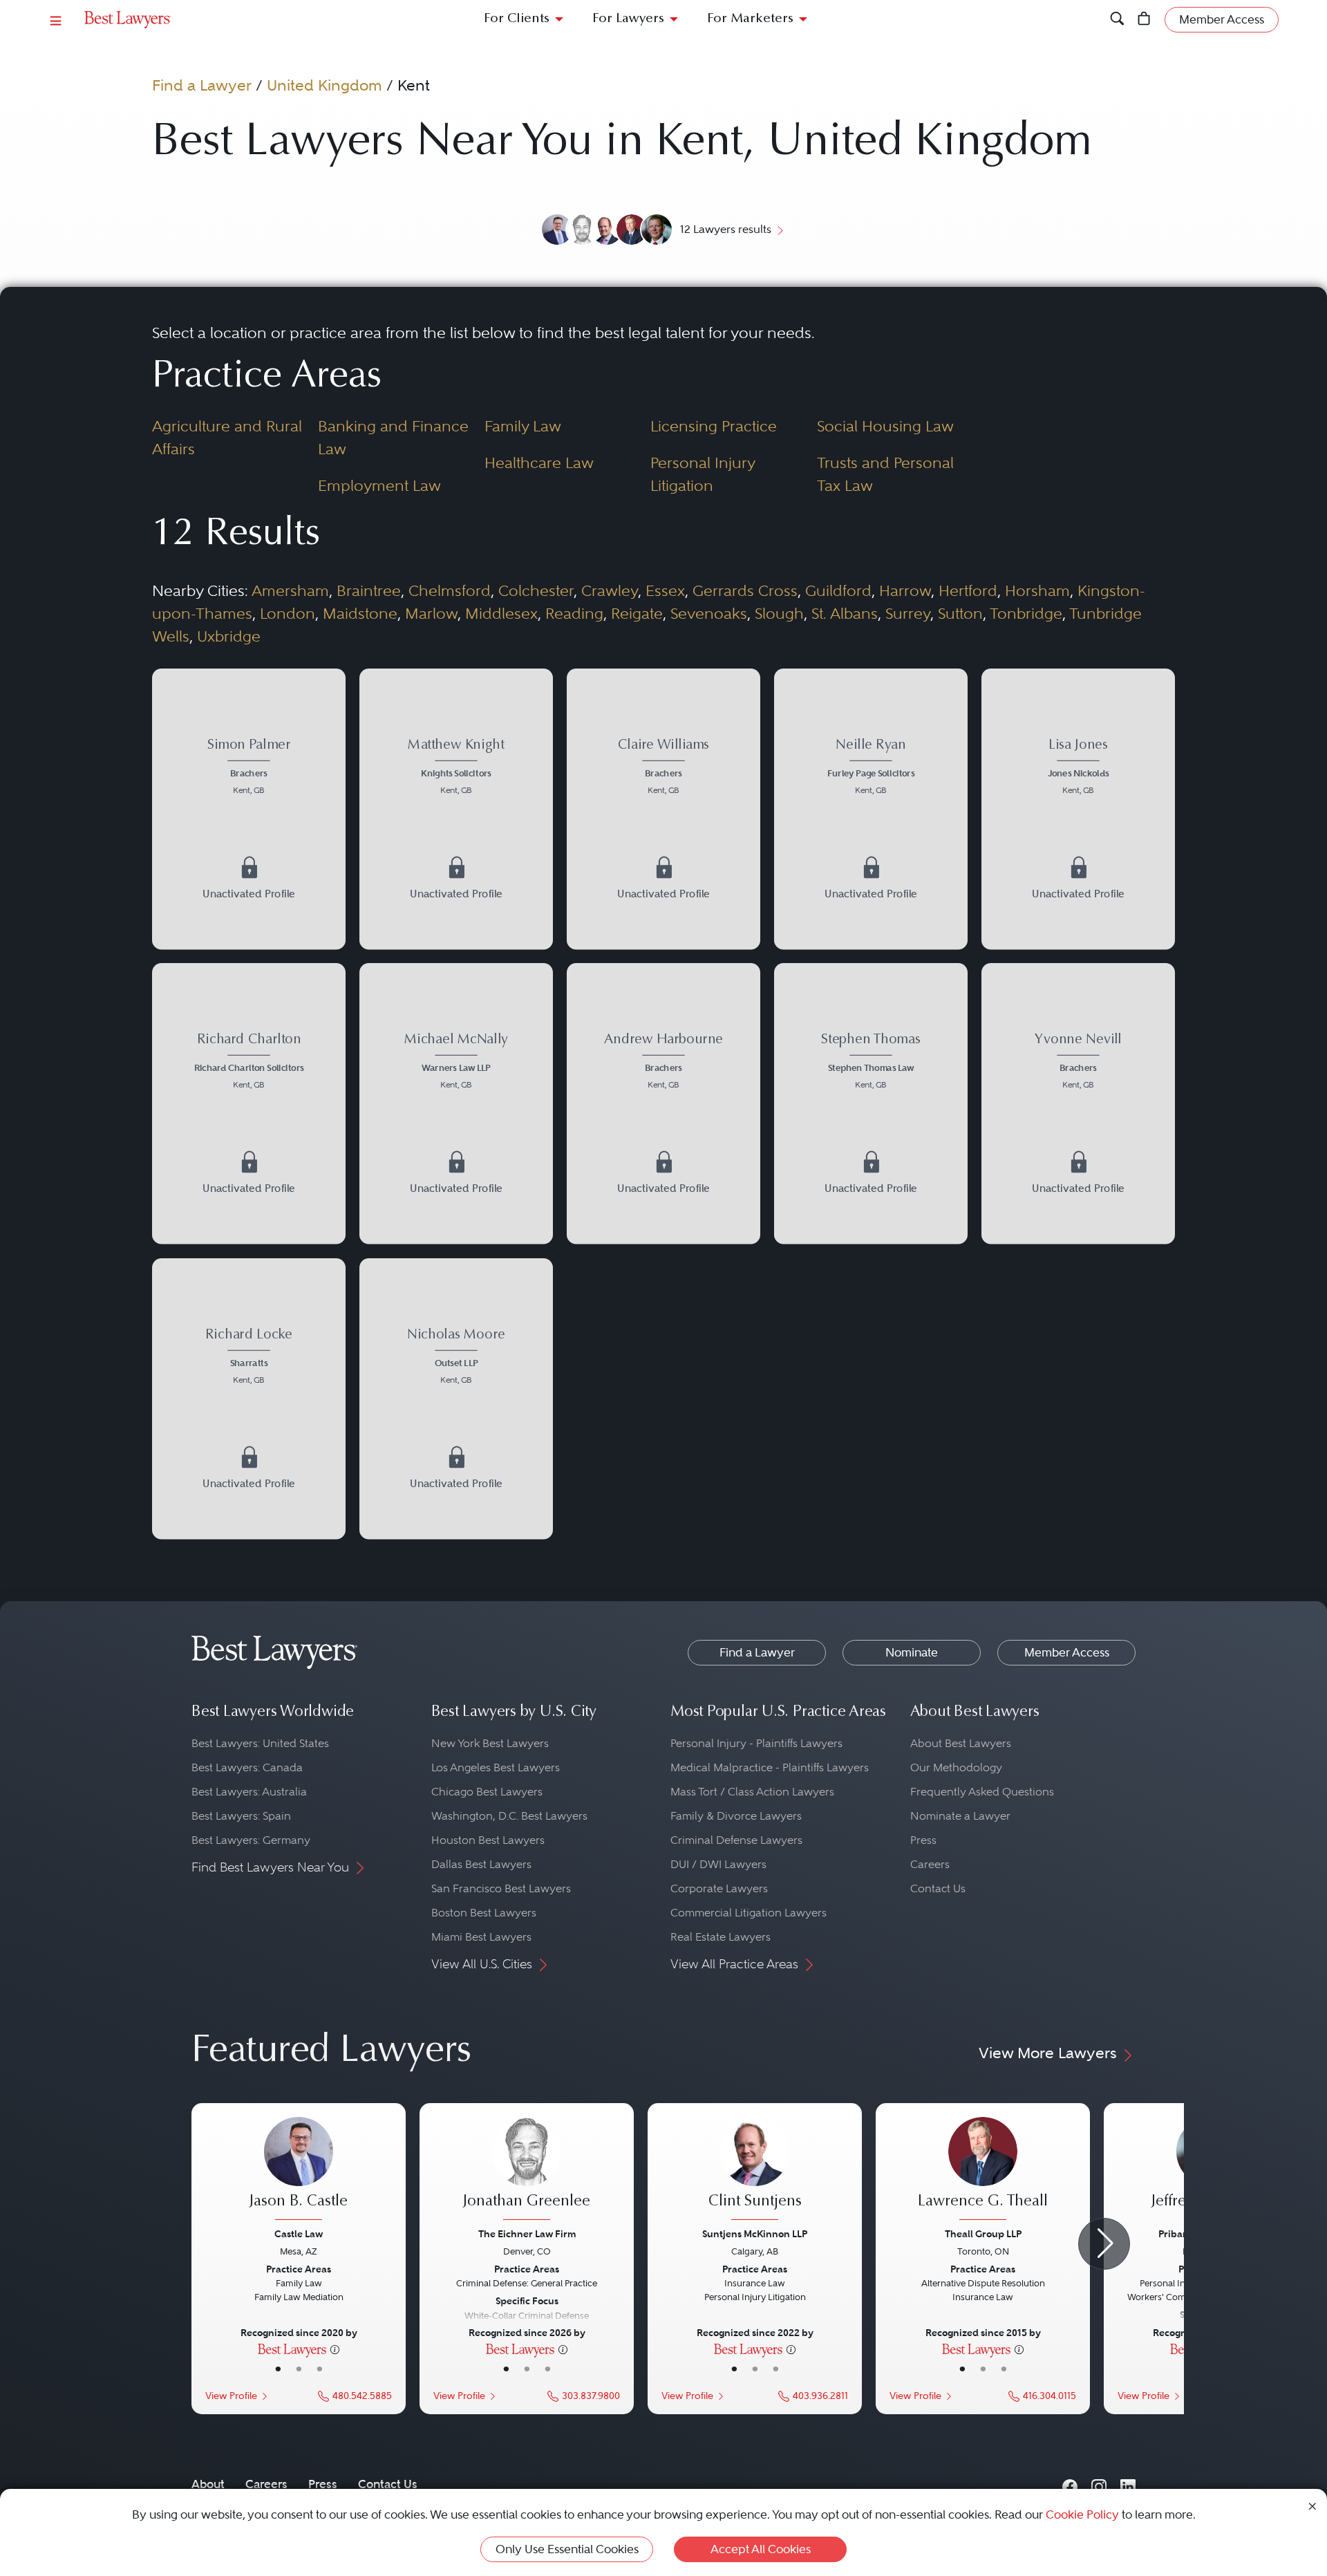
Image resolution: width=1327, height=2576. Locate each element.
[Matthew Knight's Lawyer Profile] (456, 809)
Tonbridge (1026, 613)
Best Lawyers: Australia (249, 1792)
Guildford (838, 590)
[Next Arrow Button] (1104, 2244)
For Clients (517, 19)
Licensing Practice (714, 426)
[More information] (335, 2349)
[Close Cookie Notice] (1312, 2505)
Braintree (369, 590)
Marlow (431, 613)
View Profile (231, 2396)
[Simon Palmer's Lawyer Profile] (249, 809)
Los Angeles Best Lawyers (496, 1767)
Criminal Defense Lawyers (736, 1840)
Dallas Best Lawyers (481, 1864)
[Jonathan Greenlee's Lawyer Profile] (527, 2170)
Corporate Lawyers (719, 1888)
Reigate (637, 613)
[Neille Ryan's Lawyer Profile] (871, 809)
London (288, 613)
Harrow (905, 590)
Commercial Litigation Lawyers (749, 1913)
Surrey (908, 613)
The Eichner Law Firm (527, 2234)
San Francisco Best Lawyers (501, 1888)
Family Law (523, 426)
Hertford (968, 590)
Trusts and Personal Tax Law (885, 474)
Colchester (536, 590)
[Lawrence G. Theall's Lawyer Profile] (983, 2170)
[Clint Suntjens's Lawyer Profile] (755, 2170)
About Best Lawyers (961, 1743)
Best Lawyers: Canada (247, 1767)
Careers (930, 1864)
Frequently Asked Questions (982, 1792)
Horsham (1037, 590)
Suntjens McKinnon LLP (755, 2234)
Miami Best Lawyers (481, 1937)
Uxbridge (229, 636)
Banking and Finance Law (393, 437)
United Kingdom (324, 85)
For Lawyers (628, 19)
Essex (665, 590)
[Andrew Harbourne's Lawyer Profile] (663, 1103)
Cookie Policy (1082, 2514)
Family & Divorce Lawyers (736, 1816)
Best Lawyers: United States (260, 1743)
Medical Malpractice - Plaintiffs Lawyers (770, 1767)
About (208, 2484)
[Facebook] (1070, 2484)
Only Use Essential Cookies (567, 2549)
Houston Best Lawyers (488, 1840)
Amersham (290, 590)
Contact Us (938, 1888)
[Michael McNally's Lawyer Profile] (456, 1103)
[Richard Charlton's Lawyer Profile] (249, 1103)
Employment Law (379, 485)
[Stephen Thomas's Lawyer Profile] (871, 1103)
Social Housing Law (885, 426)
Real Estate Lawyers (721, 1937)
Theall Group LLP (983, 2234)
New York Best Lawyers (490, 1743)
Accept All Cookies (761, 2549)
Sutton (960, 613)
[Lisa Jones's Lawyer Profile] (1078, 809)
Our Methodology (956, 1767)
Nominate (912, 1652)
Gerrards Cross (745, 590)
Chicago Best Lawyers (487, 1792)
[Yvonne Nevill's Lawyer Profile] (1078, 1103)
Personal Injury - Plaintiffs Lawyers (756, 1743)
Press (923, 1840)
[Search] (1117, 20)
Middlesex (501, 613)
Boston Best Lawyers (484, 1913)
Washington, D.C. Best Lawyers (509, 1816)
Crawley (610, 590)
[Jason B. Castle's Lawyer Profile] (299, 2170)
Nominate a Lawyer (960, 1816)
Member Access (1067, 1652)
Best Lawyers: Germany (251, 1840)
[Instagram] (1099, 2484)
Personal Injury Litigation (703, 474)
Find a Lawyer (202, 85)
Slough (779, 613)
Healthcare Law (539, 463)
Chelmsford (450, 590)
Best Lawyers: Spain (241, 1816)
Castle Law (299, 2234)
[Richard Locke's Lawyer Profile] (249, 1399)
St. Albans (845, 613)
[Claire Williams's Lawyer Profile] (663, 809)
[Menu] (56, 20)
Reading (574, 613)
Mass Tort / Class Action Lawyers (752, 1792)
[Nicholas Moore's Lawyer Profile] (456, 1399)
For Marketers (750, 19)
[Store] (1144, 20)
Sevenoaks (709, 613)
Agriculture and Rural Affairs (227, 437)
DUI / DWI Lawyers (718, 1864)
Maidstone (360, 613)
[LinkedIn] (1128, 2484)
